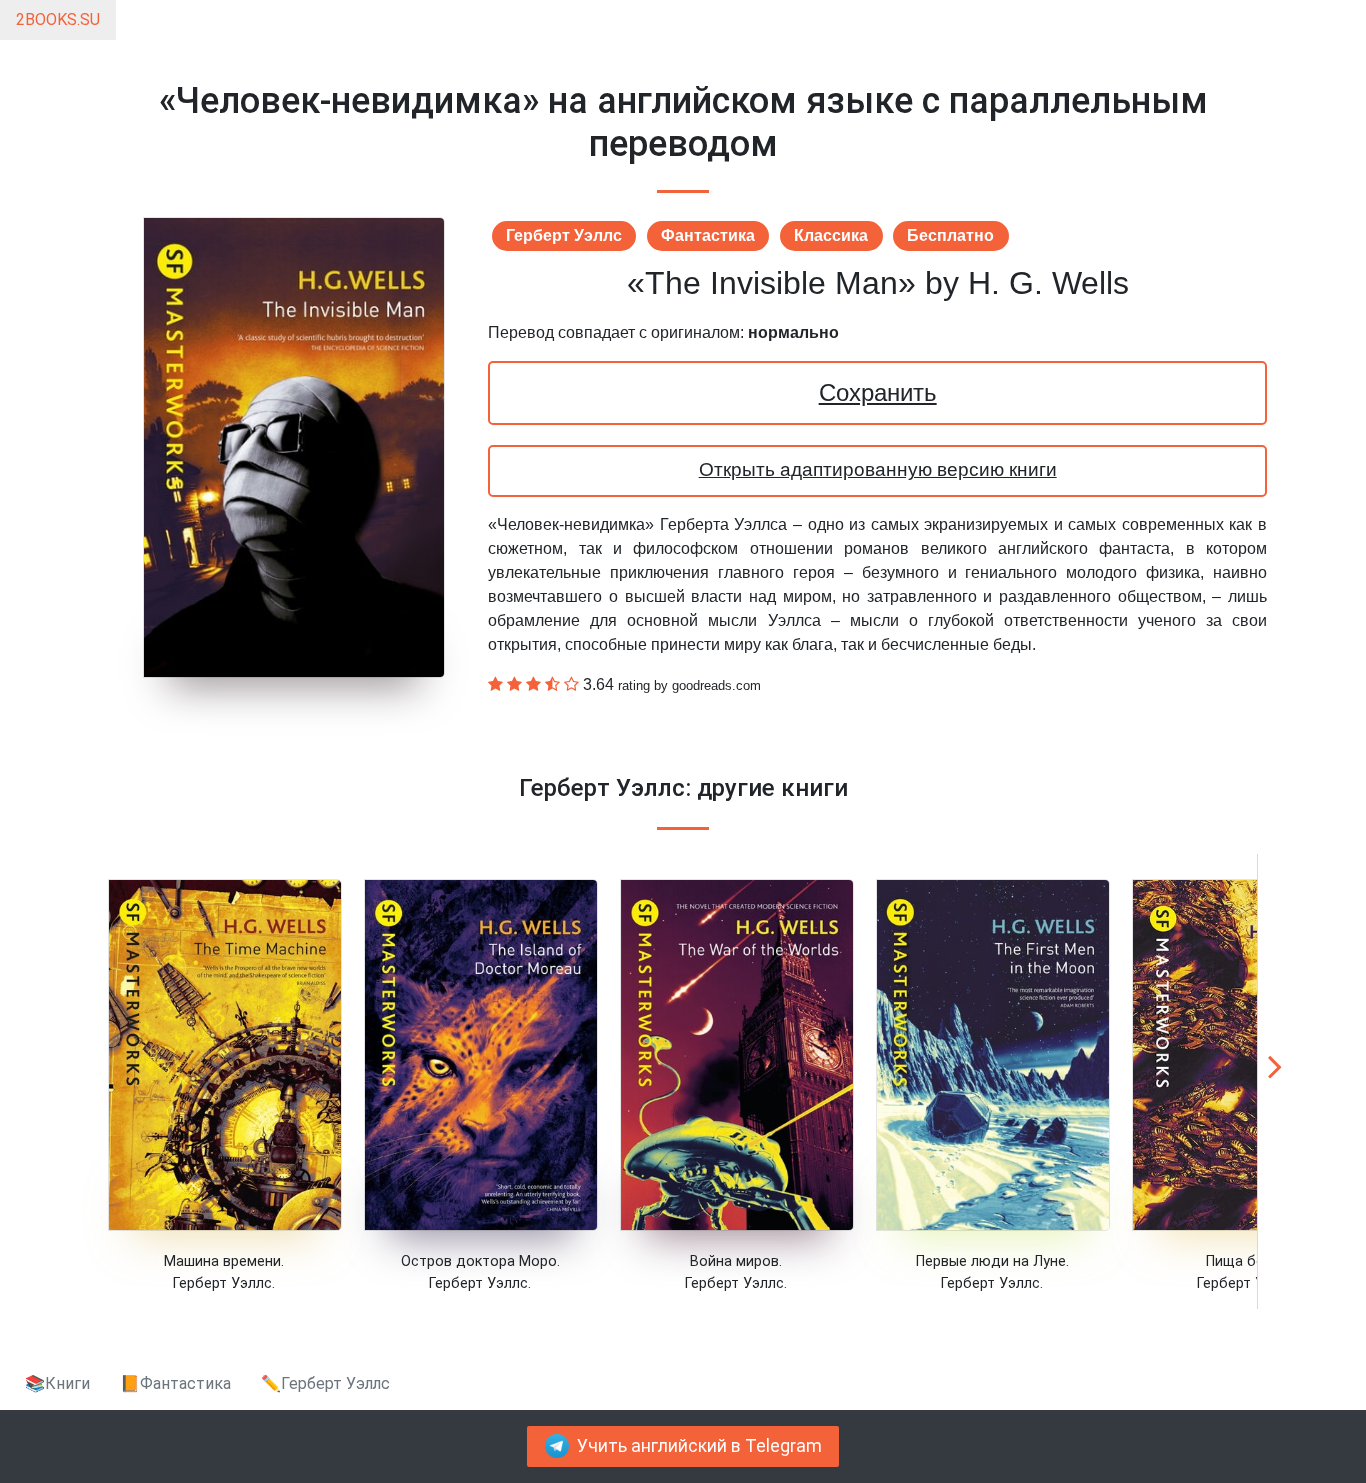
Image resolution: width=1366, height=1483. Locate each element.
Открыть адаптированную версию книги (878, 469)
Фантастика (708, 235)
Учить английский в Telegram (699, 1446)
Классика (831, 235)
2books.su (58, 19)
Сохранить (878, 392)
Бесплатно (950, 235)
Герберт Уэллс (564, 235)
